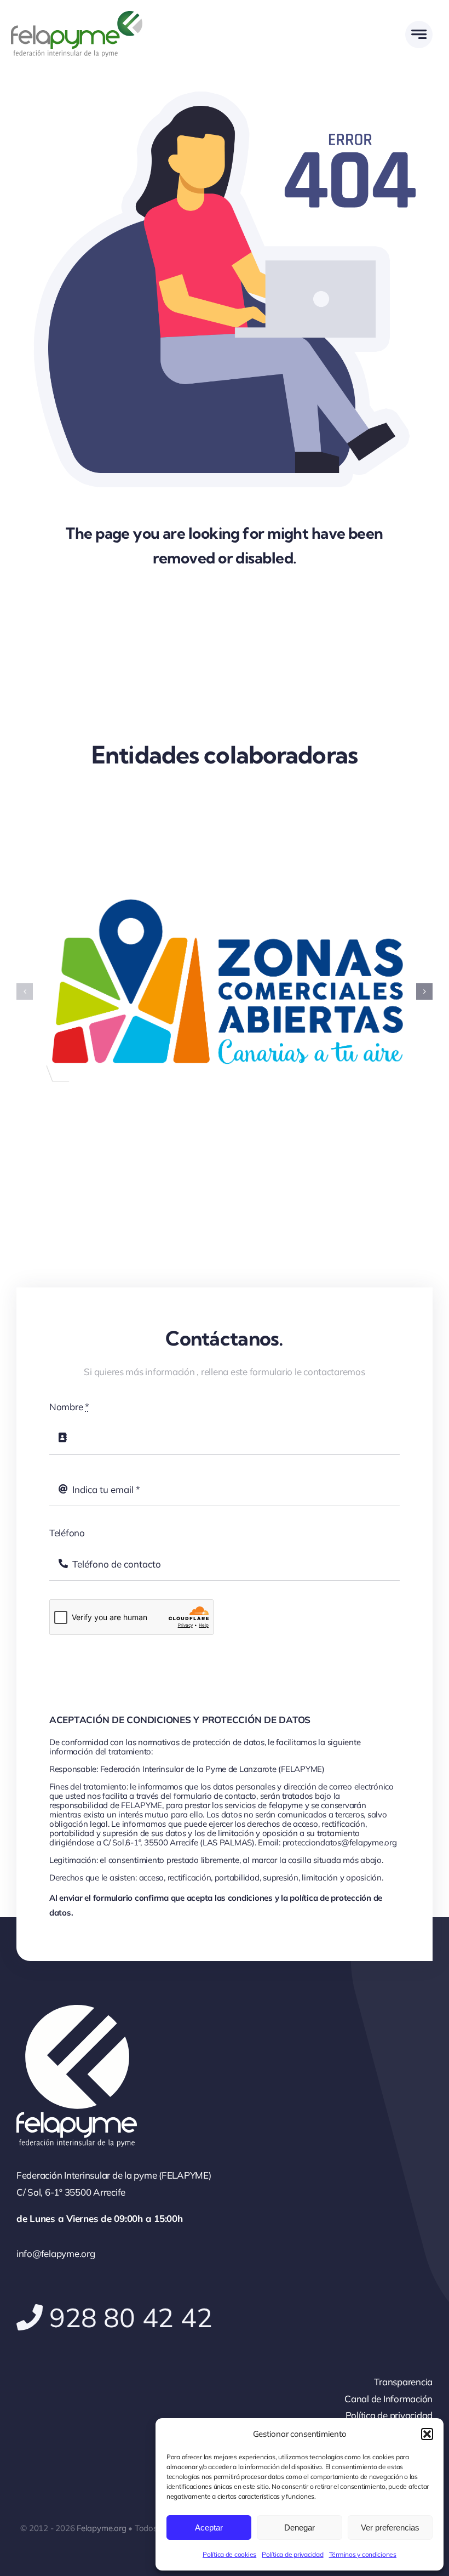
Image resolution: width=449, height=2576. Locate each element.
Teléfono (67, 1529)
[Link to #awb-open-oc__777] (419, 35)
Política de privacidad (292, 2554)
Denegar (300, 2527)
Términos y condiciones (363, 2554)
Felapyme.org (101, 2524)
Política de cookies (229, 2554)
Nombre (69, 1403)
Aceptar (209, 2527)
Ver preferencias (390, 2527)
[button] (427, 2434)
